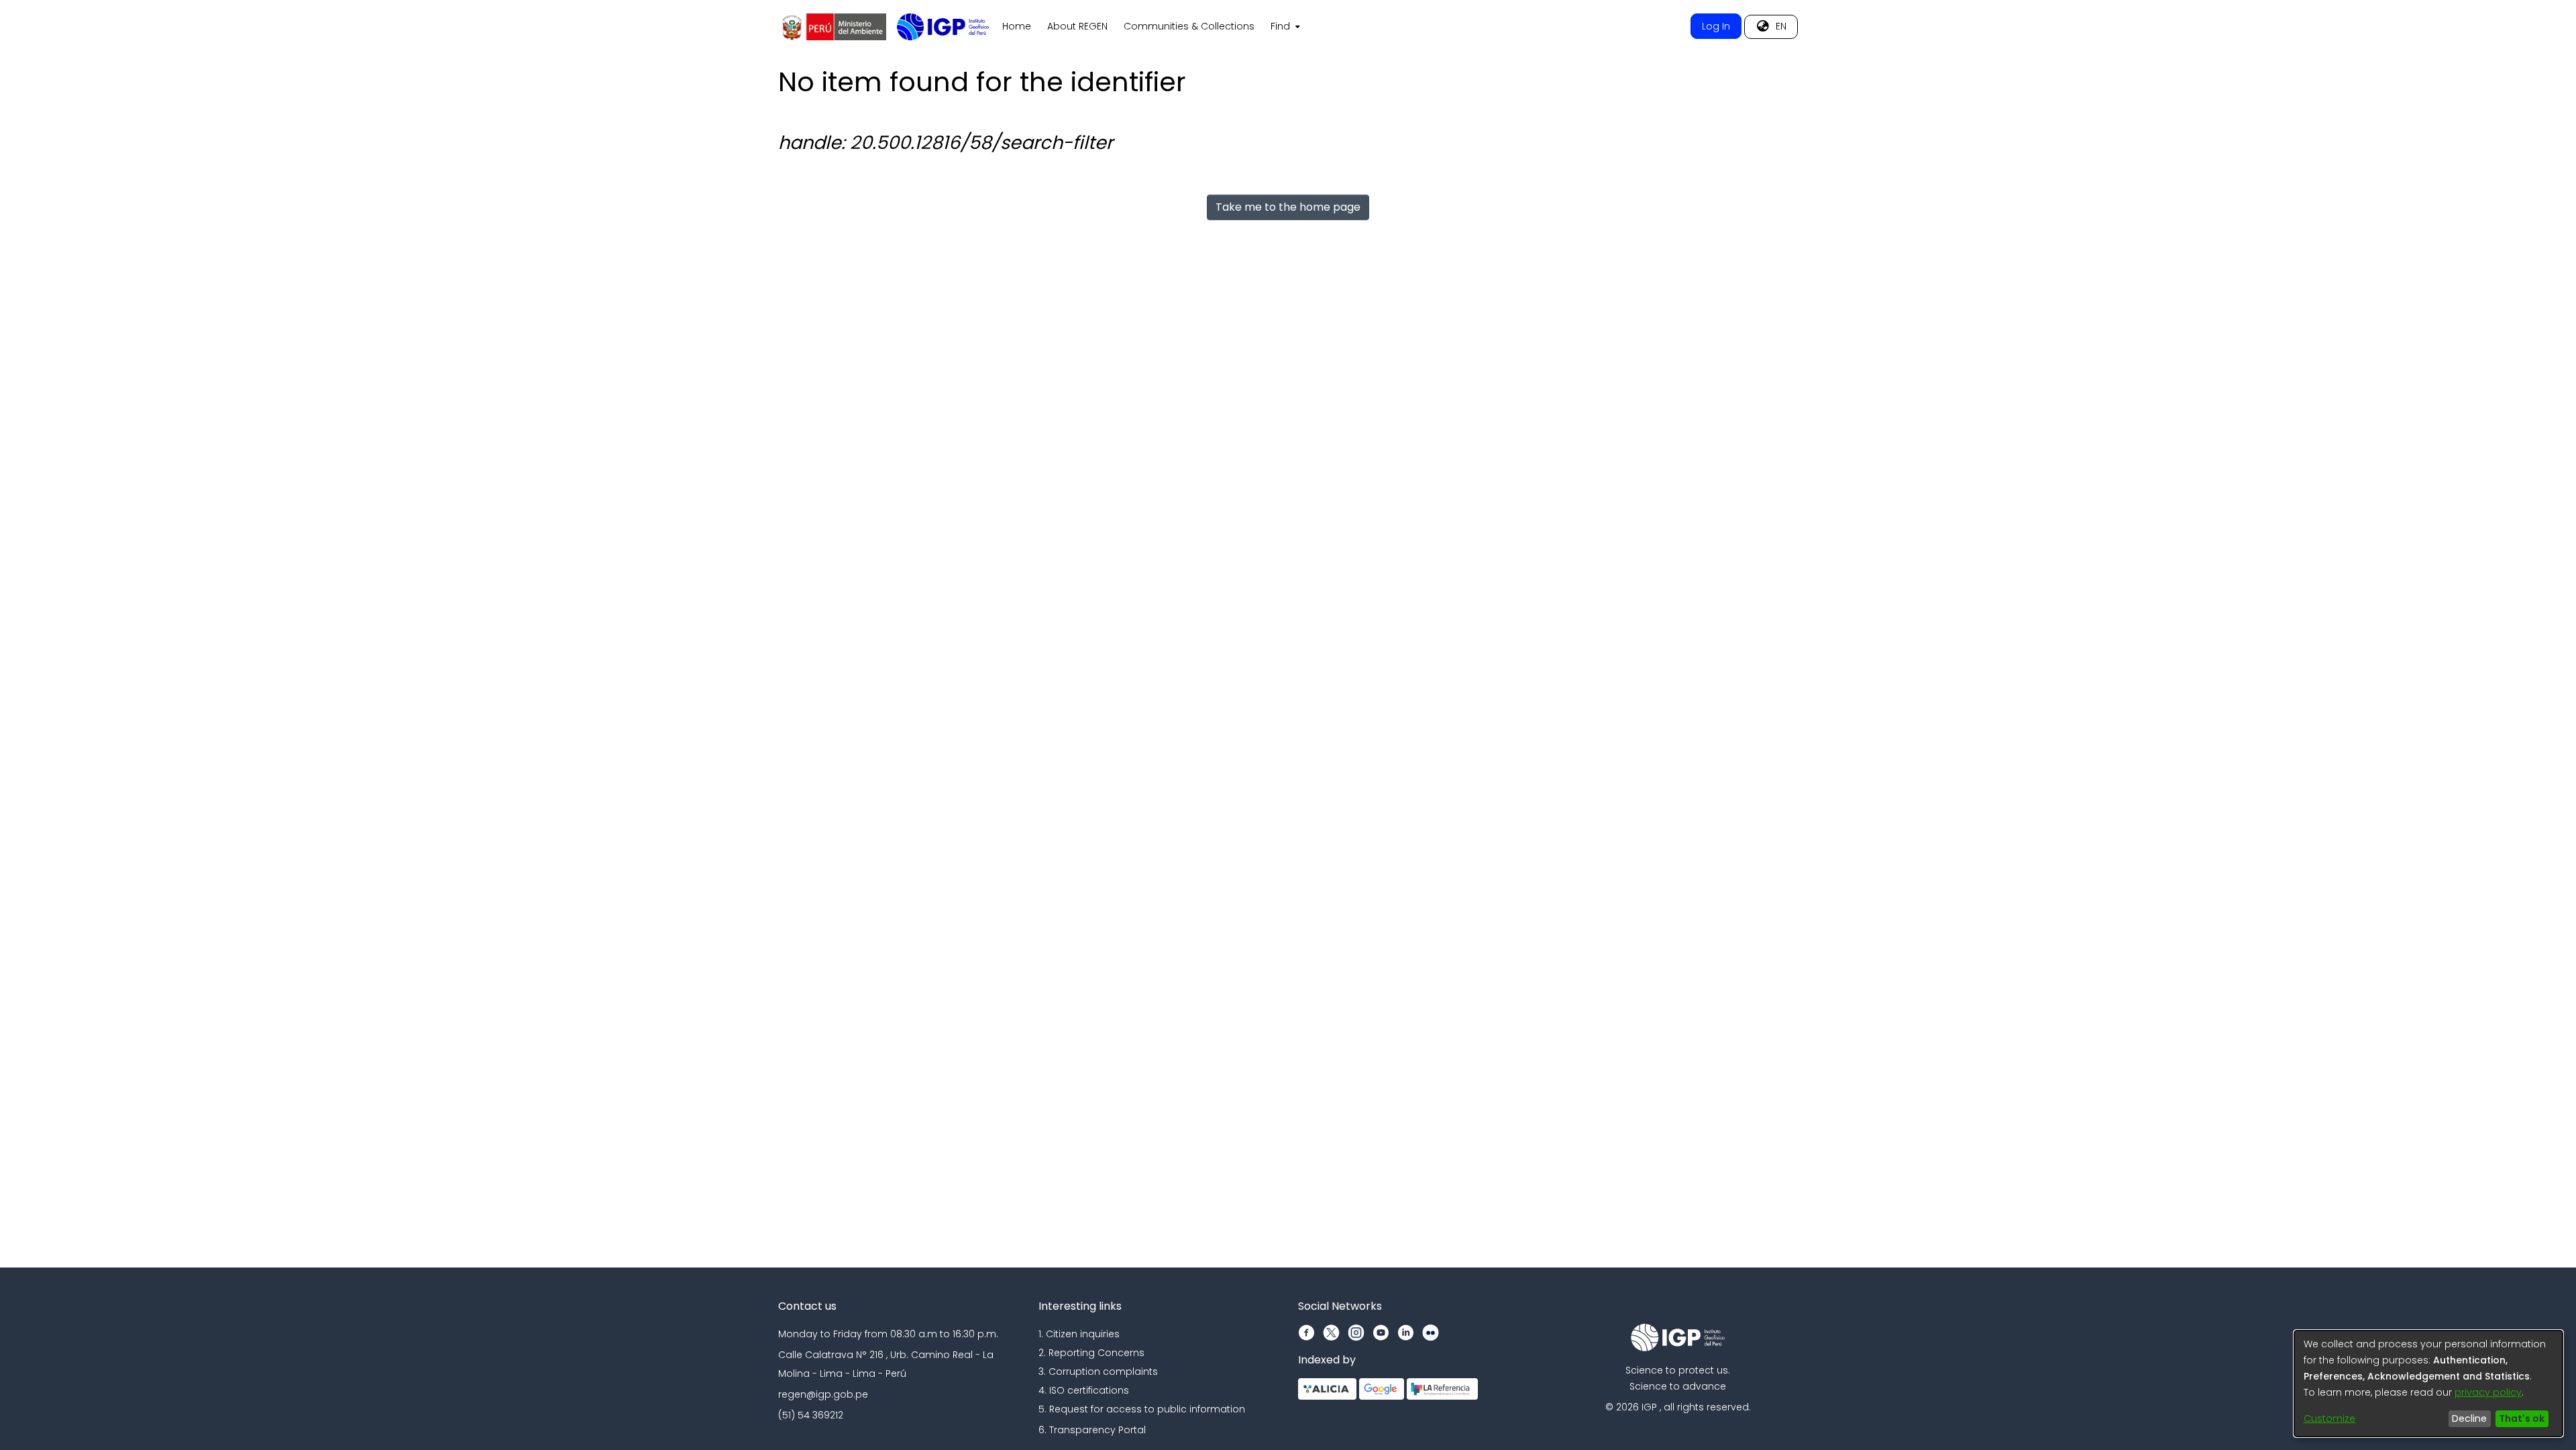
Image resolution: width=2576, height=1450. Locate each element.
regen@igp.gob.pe (823, 1394)
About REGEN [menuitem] (1077, 26)
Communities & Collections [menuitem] (1189, 26)
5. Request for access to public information (1142, 1409)
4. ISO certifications (1084, 1390)
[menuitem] (1284, 27)
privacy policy (2488, 1392)
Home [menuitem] (1017, 26)
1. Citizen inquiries (1079, 1334)
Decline (2469, 1418)
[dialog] (2428, 1384)
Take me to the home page (1288, 207)
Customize (2329, 1418)
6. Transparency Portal (1092, 1430)
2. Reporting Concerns (1091, 1353)
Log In (1716, 26)
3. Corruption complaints (1098, 1371)
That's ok (2522, 1418)
